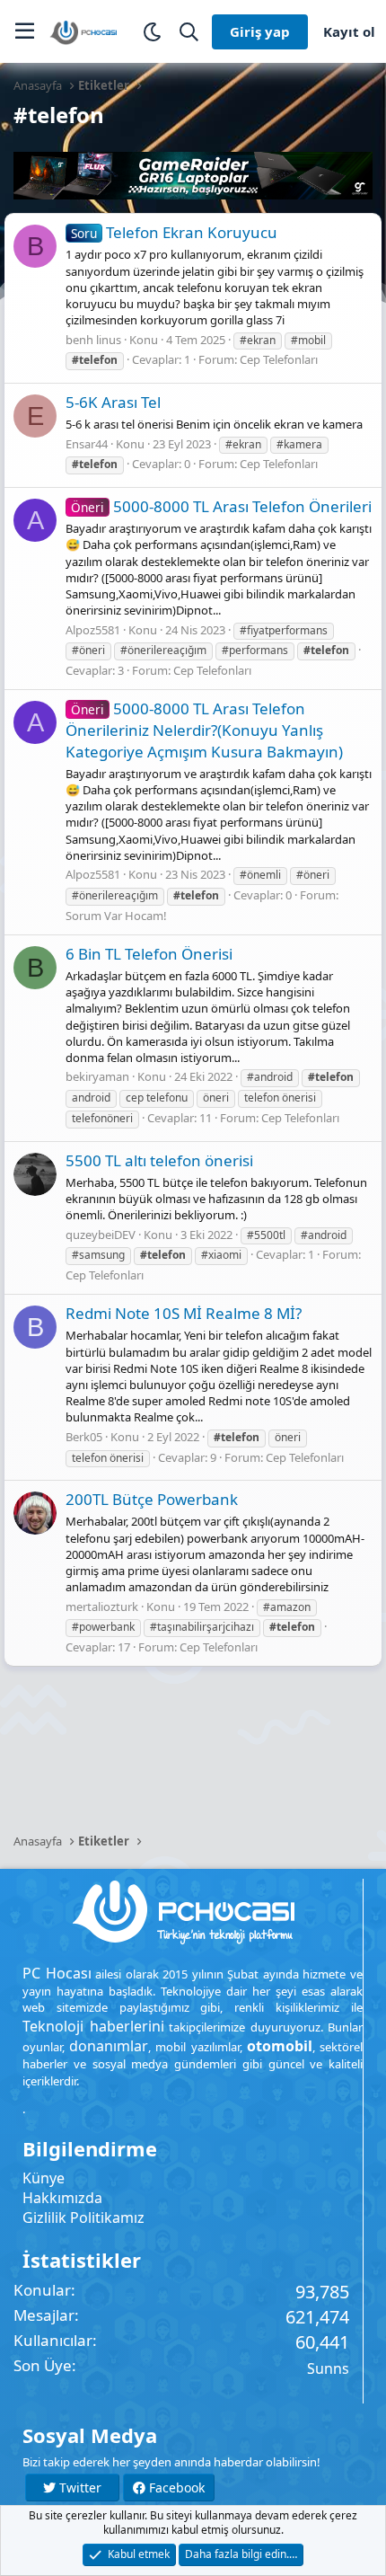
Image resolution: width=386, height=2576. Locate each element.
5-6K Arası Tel (113, 402)
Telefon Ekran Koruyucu (174, 232)
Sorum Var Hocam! (116, 916)
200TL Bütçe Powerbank (152, 1499)
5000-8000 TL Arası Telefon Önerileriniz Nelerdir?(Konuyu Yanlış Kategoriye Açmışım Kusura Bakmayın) (204, 730)
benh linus (93, 340)
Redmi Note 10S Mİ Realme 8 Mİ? (184, 1313)
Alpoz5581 (93, 630)
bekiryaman (97, 1076)
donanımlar (109, 2046)
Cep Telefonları (279, 359)
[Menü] (25, 31)
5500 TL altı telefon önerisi (159, 1160)
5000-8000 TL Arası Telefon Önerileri (221, 506)
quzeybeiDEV (101, 1235)
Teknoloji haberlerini (93, 2026)
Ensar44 (87, 444)
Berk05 (84, 1437)
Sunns (328, 2368)
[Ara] (189, 32)
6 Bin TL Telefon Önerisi (149, 954)
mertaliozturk (102, 1607)
